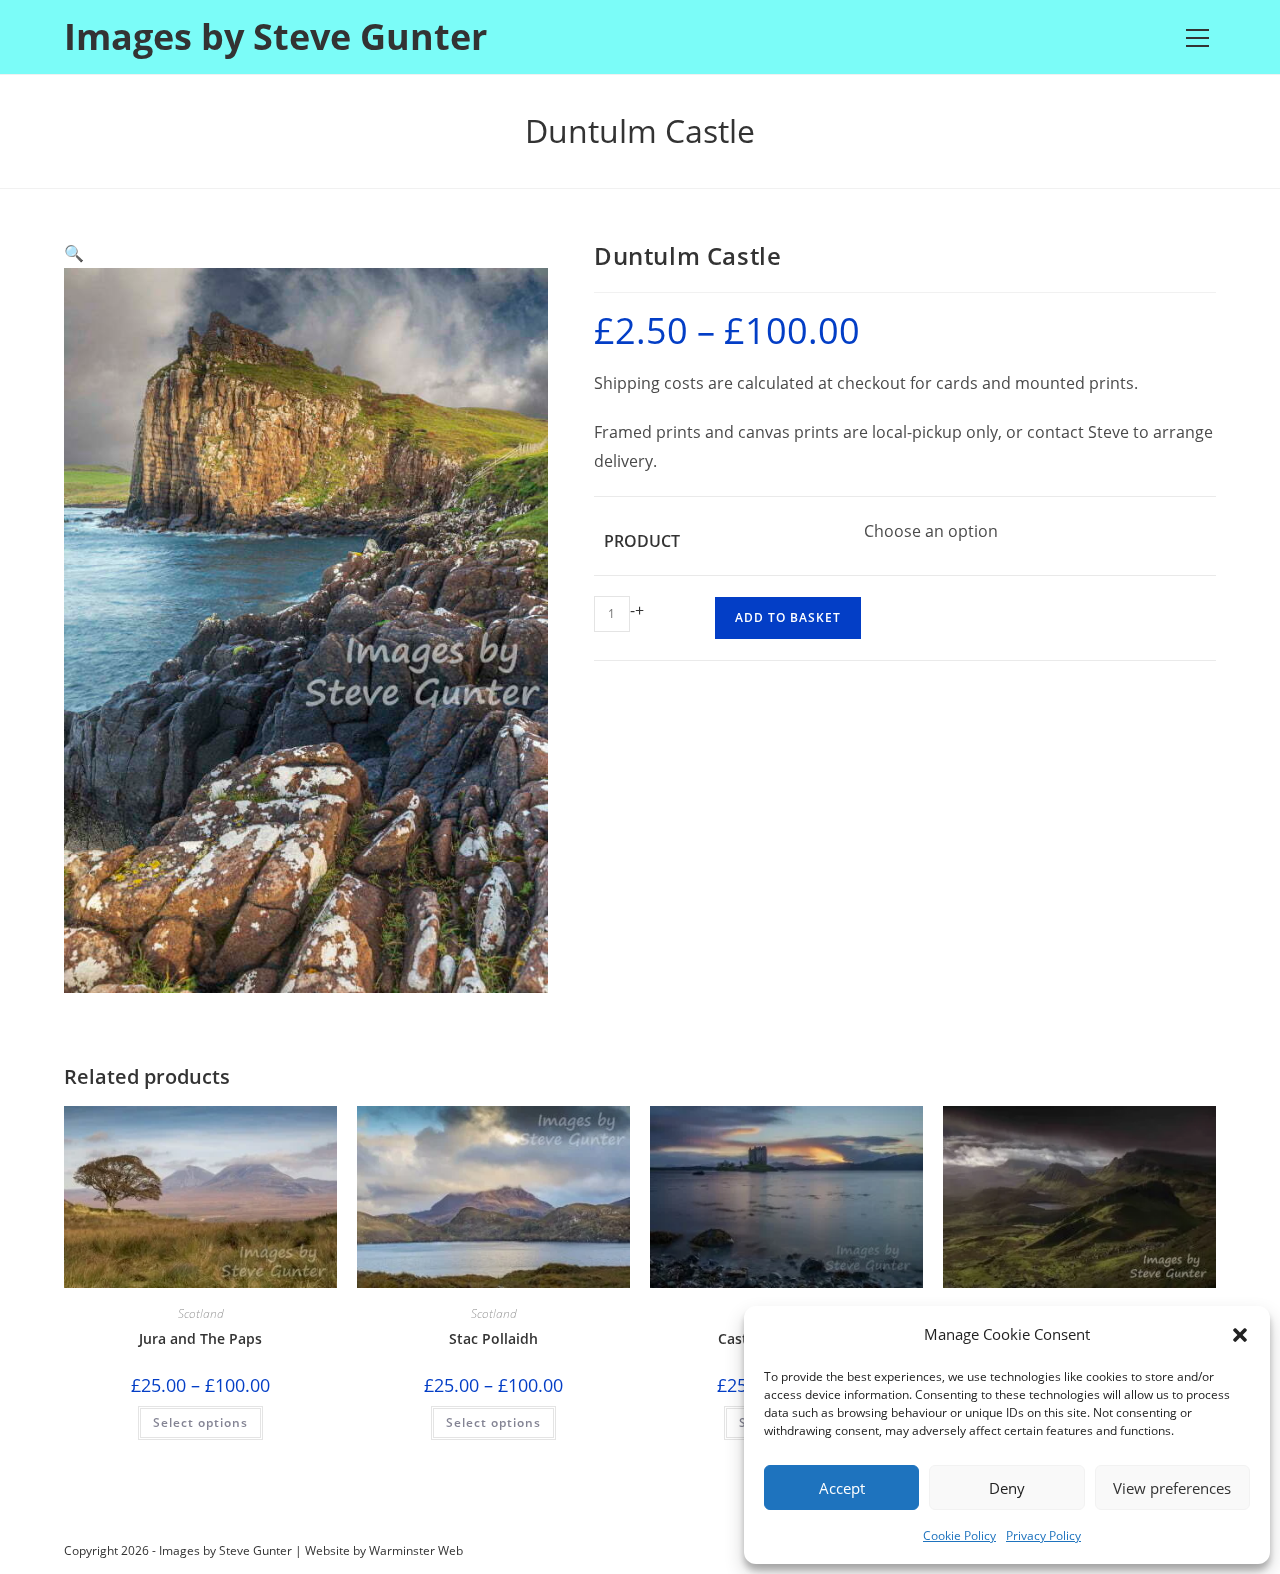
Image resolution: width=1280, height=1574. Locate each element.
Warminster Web (416, 1550)
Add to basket (788, 617)
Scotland (201, 1313)
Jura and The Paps (200, 1338)
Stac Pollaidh (493, 1338)
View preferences (1172, 1488)
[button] (1240, 1335)
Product (642, 541)
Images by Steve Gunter (275, 36)
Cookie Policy (959, 1535)
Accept (842, 1488)
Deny (1007, 1488)
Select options (200, 1422)
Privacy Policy (1043, 1535)
